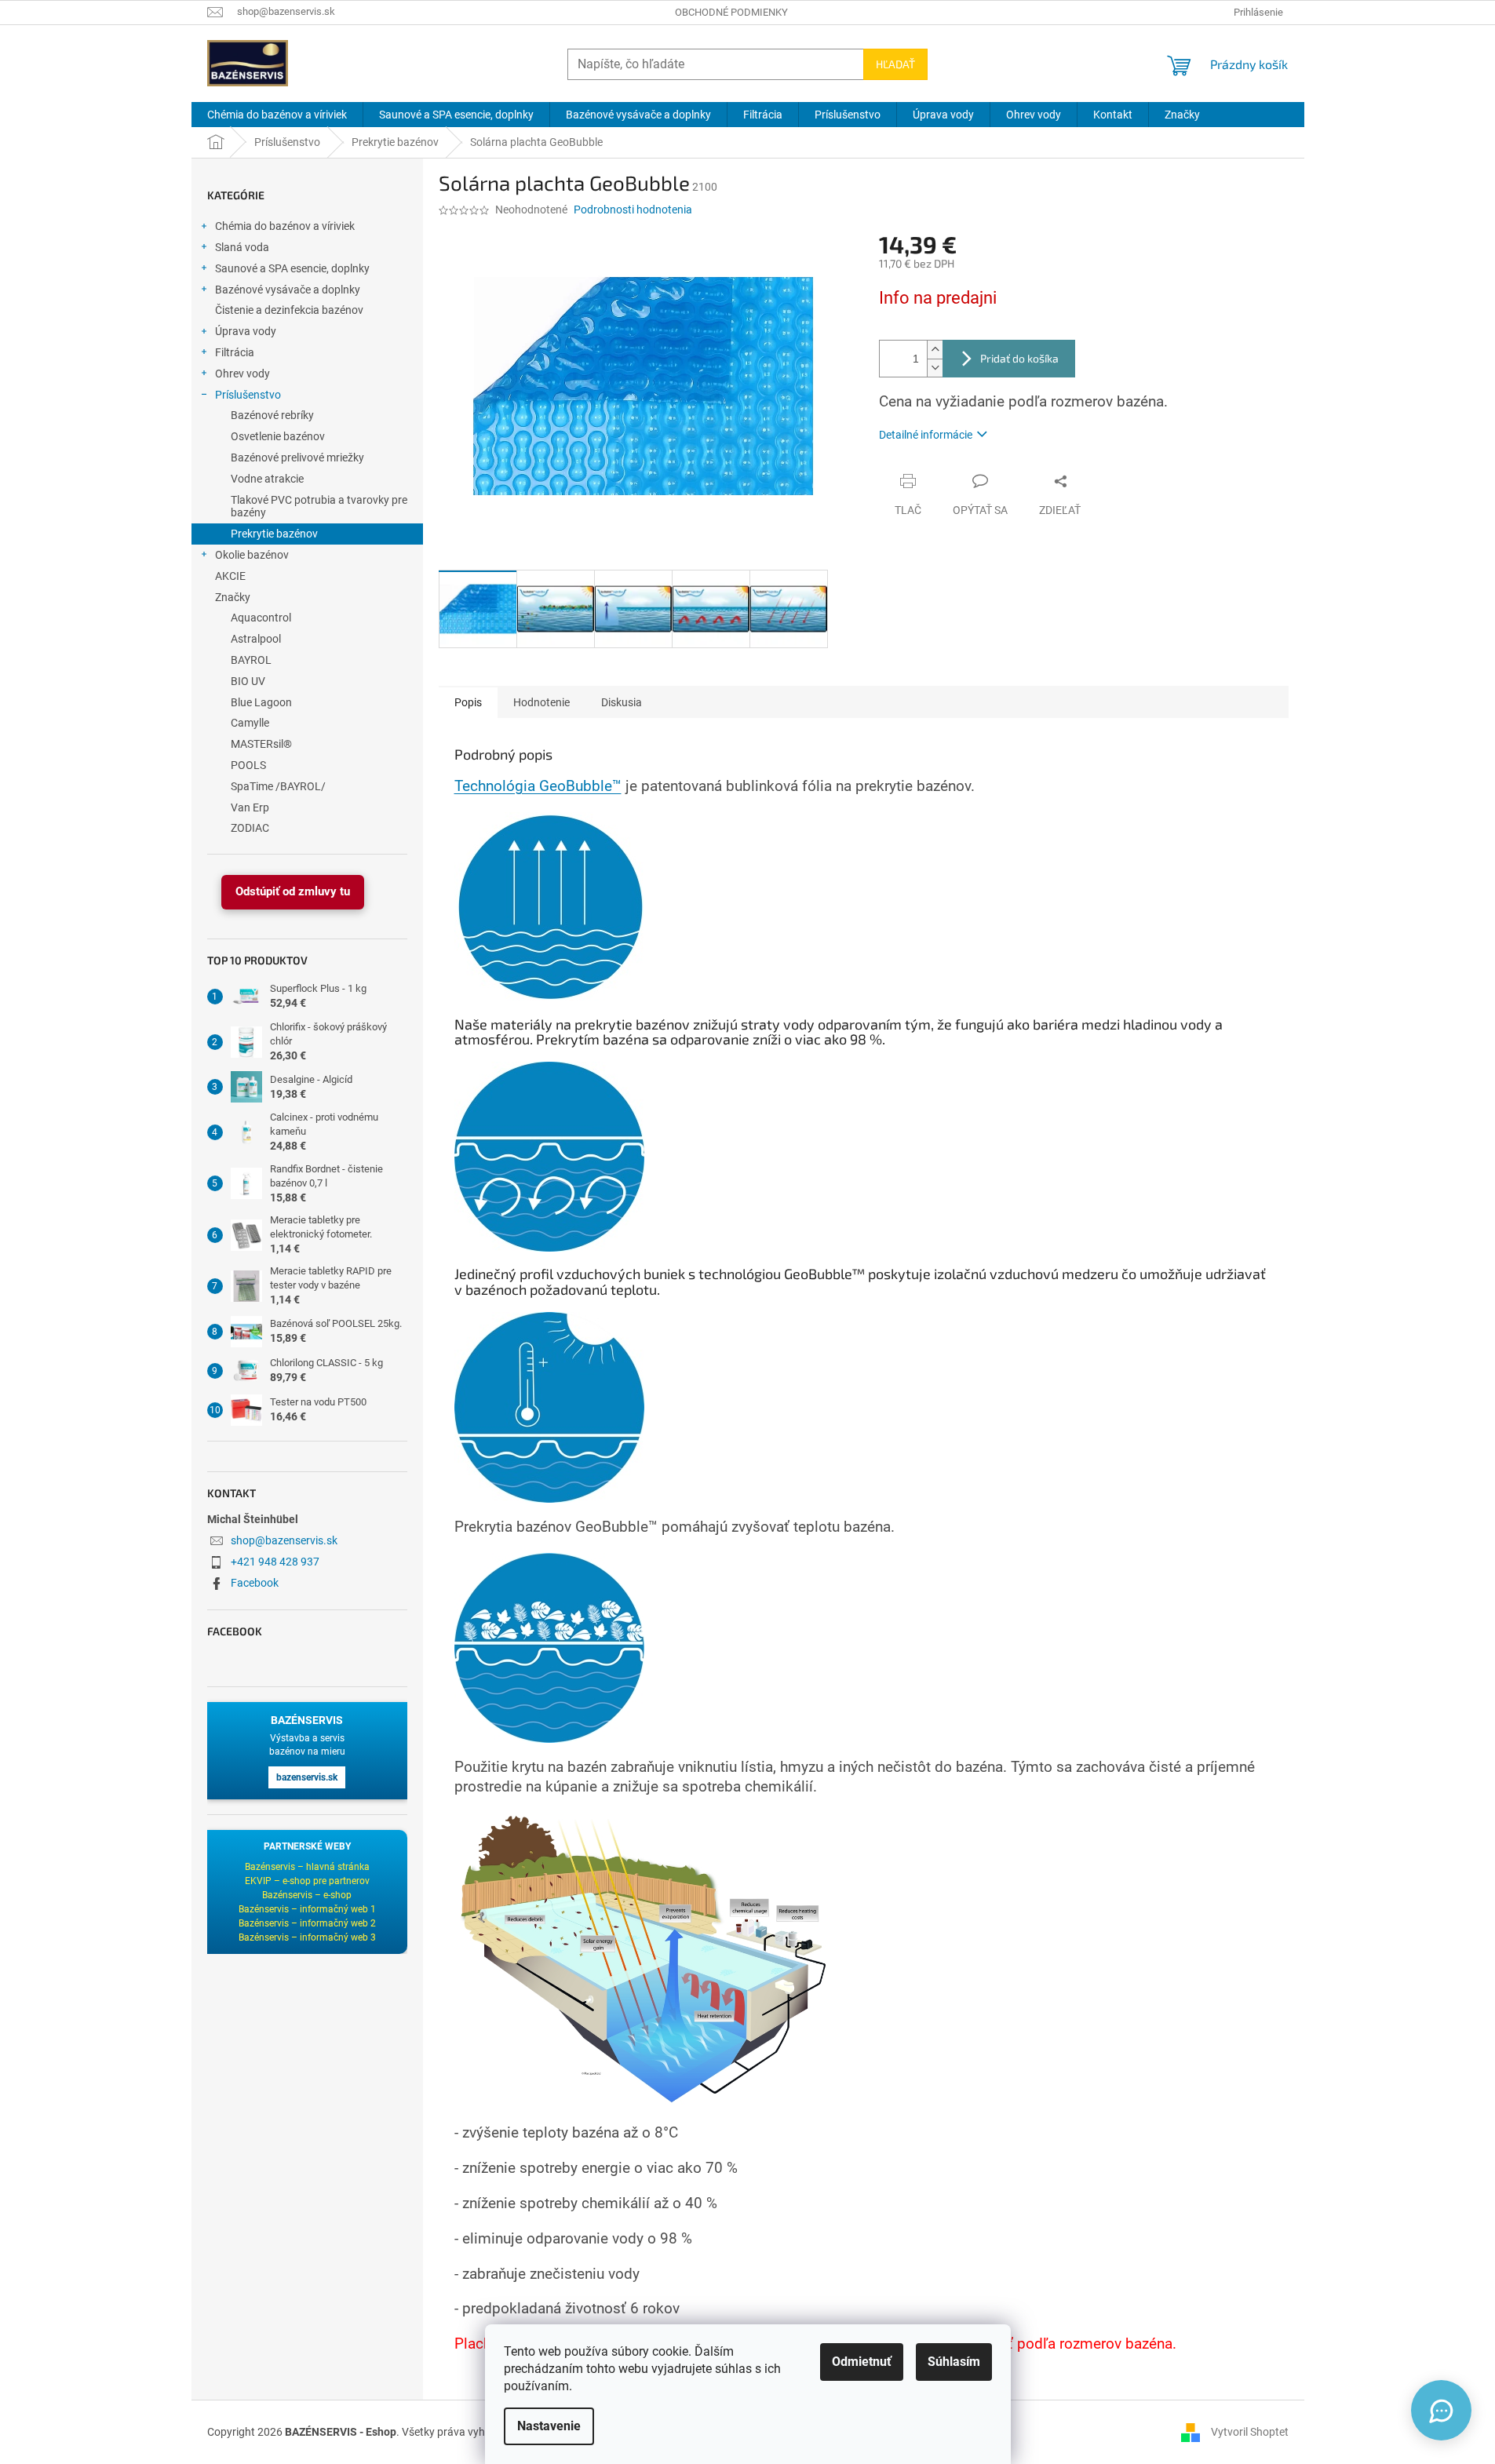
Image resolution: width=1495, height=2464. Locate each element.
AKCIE (230, 576)
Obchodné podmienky (731, 12)
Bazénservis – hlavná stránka (307, 1867)
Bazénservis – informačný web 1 (307, 1909)
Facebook (255, 1583)
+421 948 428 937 (275, 1562)
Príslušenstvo (248, 395)
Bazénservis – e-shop (307, 1895)
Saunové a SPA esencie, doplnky (292, 268)
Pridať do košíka (1019, 358)
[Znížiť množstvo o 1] (935, 368)
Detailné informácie (926, 435)
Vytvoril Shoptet (1250, 2431)
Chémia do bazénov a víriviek (285, 226)
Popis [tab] (468, 702)
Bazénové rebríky (272, 415)
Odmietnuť (862, 2362)
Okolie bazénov (252, 555)
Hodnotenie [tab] (541, 702)
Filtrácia (235, 352)
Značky (233, 597)
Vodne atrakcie (267, 479)
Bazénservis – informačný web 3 (307, 1937)
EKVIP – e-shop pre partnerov (307, 1881)
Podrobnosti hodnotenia (633, 210)
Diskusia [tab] (622, 702)
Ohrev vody (242, 374)
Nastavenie (549, 2426)
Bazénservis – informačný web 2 (307, 1923)
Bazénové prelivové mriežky (297, 457)
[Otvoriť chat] (1441, 2410)
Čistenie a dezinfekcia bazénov (289, 310)
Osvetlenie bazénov (278, 436)
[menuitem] (277, 115)
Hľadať (895, 64)
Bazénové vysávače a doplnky (288, 290)
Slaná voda (242, 247)
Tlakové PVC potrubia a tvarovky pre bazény (319, 507)
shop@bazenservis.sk (284, 1540)
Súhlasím (954, 2362)
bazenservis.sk (307, 1777)
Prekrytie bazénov (274, 534)
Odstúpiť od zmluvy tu (293, 891)
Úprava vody (246, 331)
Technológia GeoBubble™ (538, 786)
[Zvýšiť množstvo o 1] (935, 350)
